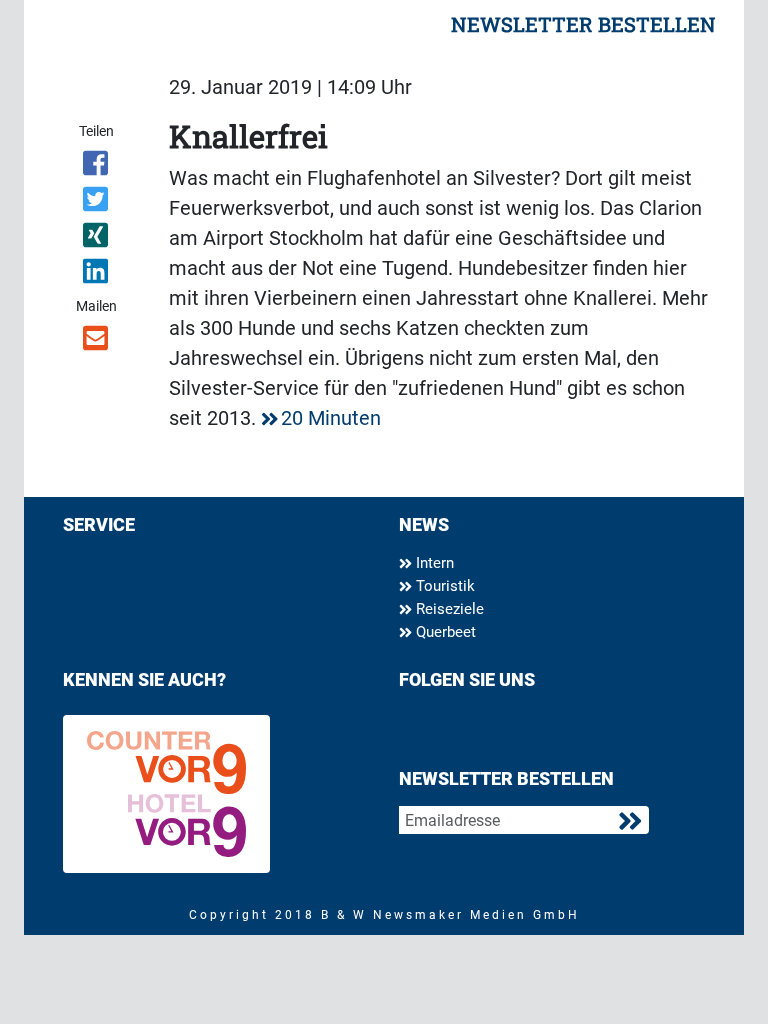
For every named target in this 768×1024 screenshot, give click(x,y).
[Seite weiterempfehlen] (96, 342)
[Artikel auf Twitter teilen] (96, 203)
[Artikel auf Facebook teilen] (96, 167)
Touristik (443, 586)
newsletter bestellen (583, 24)
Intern (433, 563)
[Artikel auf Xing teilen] (96, 239)
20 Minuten (331, 418)
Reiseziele (448, 609)
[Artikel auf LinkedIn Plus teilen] (96, 275)
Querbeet (444, 632)
